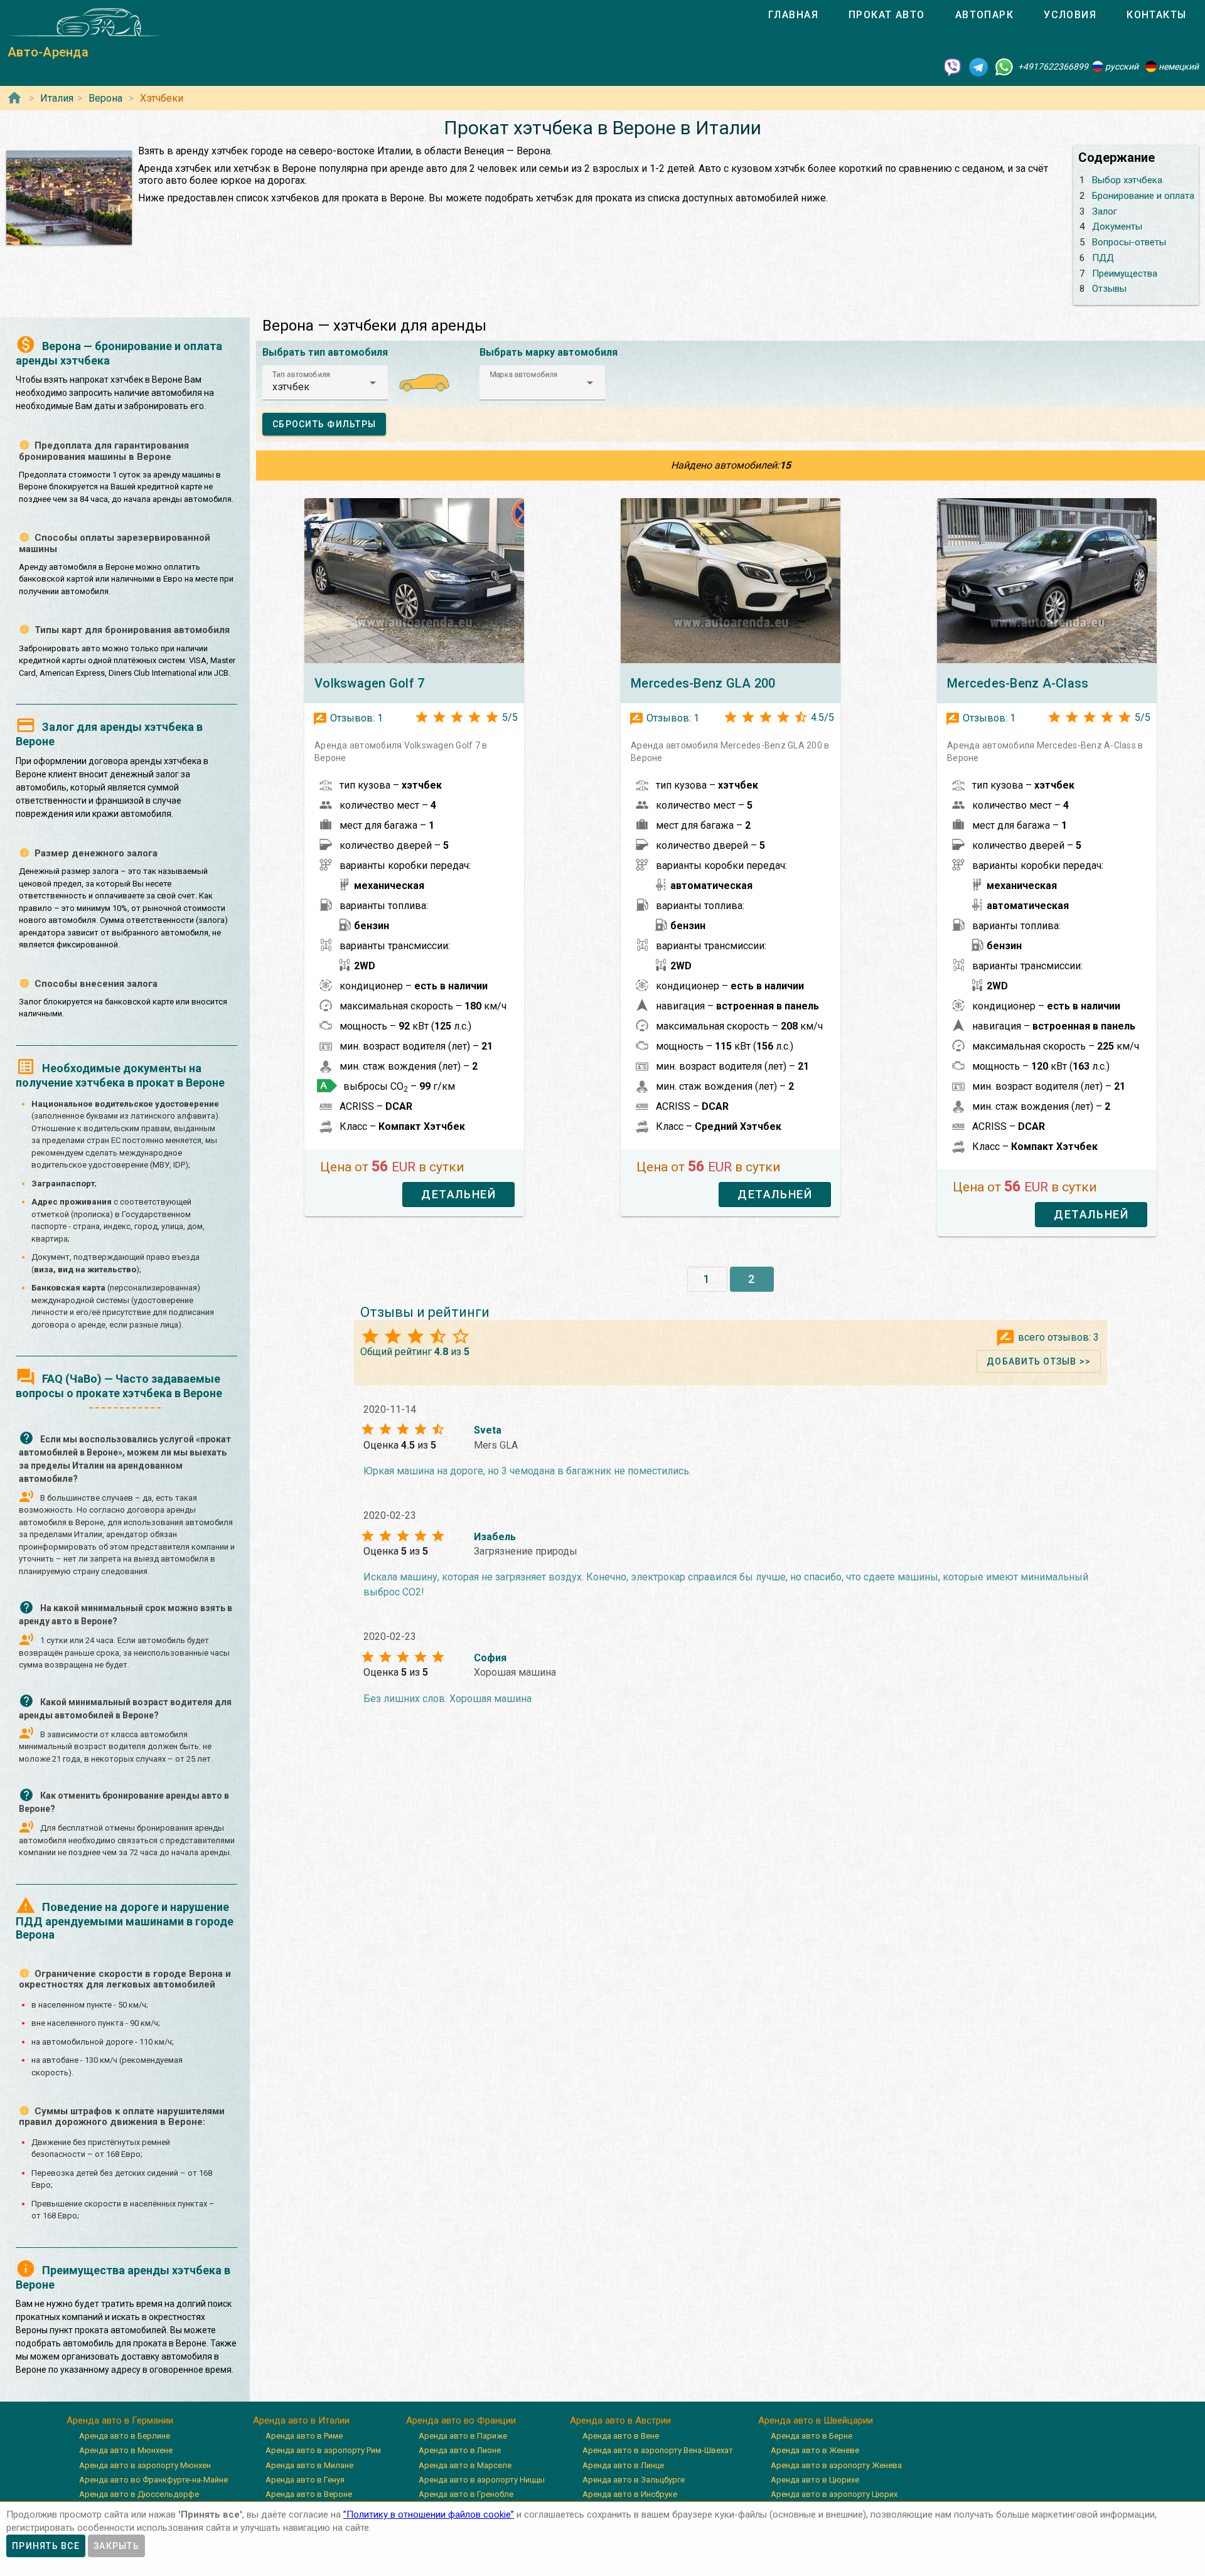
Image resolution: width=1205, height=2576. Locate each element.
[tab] (793, 15)
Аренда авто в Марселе (465, 2465)
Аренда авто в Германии (120, 2420)
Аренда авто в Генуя (305, 2480)
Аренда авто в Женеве (815, 2450)
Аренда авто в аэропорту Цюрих (834, 2494)
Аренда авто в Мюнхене (126, 2450)
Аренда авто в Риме (304, 2436)
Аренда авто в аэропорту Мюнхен (145, 2465)
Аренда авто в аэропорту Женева (836, 2465)
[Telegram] (978, 67)
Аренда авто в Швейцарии (816, 2420)
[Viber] (953, 67)
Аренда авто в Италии (301, 2420)
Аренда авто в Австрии (620, 2420)
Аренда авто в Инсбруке (630, 2494)
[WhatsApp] (1004, 67)
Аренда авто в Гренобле (466, 2494)
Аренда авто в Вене (621, 2436)
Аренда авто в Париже (463, 2436)
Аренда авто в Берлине (125, 2436)
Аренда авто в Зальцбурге (634, 2480)
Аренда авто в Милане (309, 2465)
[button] (325, 383)
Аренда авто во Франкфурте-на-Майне (153, 2480)
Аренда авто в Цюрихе (815, 2480)
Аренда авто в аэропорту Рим (323, 2450)
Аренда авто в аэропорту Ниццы (482, 2480)
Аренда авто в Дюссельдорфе (139, 2494)
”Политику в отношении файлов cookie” (429, 2515)
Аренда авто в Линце (623, 2465)
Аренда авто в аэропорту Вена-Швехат (658, 2450)
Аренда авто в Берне (811, 2436)
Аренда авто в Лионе (460, 2450)
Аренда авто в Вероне (309, 2494)
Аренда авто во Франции (461, 2420)
